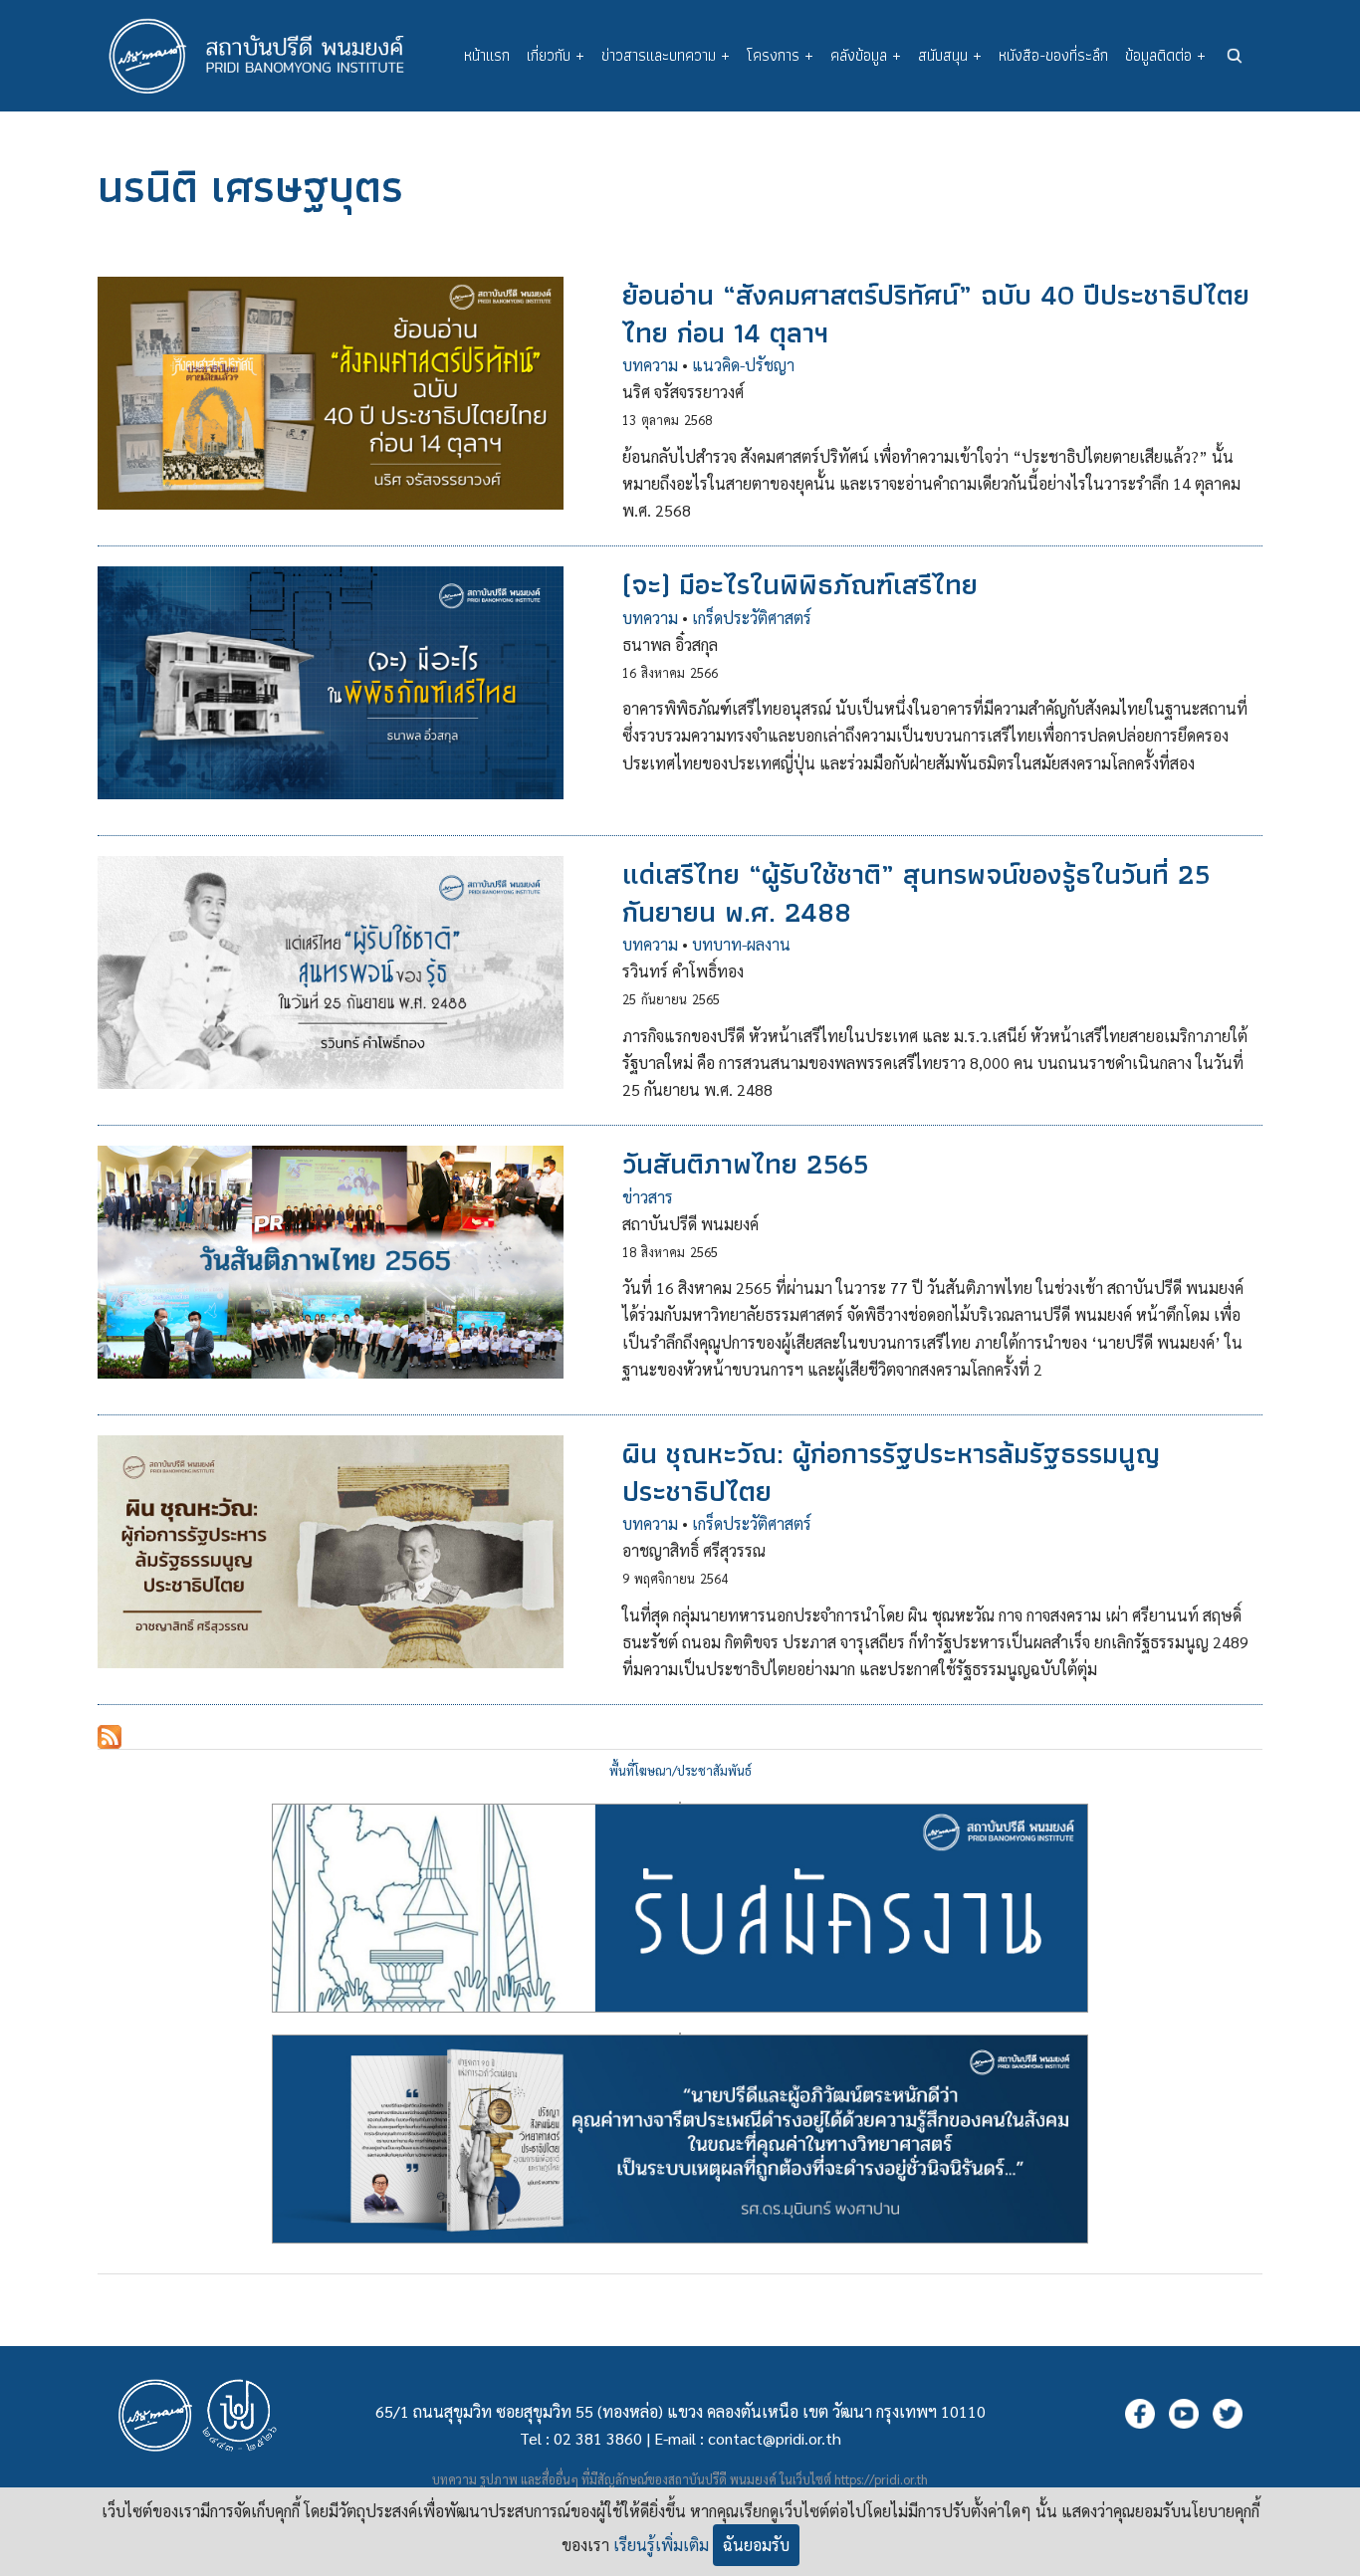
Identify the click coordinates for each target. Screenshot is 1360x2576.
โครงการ (780, 55)
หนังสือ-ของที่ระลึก (1053, 55)
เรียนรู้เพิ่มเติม (661, 2545)
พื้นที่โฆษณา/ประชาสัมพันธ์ (680, 1770)
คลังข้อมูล (866, 55)
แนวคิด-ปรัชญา (743, 365)
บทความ (650, 365)
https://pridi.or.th (881, 2479)
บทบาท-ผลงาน (741, 944)
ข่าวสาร (648, 1197)
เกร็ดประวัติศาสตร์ (752, 618)
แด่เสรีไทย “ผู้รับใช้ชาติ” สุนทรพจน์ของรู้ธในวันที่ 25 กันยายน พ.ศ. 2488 (916, 892)
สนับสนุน (950, 55)
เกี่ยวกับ (556, 55)
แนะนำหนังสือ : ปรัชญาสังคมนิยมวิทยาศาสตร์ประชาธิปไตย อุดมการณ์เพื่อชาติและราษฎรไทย (680, 2034)
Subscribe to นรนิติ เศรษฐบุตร (110, 1737)
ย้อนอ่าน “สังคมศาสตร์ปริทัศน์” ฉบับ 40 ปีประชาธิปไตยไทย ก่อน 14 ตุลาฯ (936, 313)
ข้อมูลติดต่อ (1165, 55)
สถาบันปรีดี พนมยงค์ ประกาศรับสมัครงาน (680, 1803)
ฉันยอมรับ (756, 2545)
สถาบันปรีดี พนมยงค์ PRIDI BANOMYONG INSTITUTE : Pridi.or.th (267, 56)
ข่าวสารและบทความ (666, 55)
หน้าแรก (487, 55)
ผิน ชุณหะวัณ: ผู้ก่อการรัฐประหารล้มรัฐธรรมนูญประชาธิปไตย (891, 1472)
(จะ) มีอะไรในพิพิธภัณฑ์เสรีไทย (800, 584)
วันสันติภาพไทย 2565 (745, 1164)
